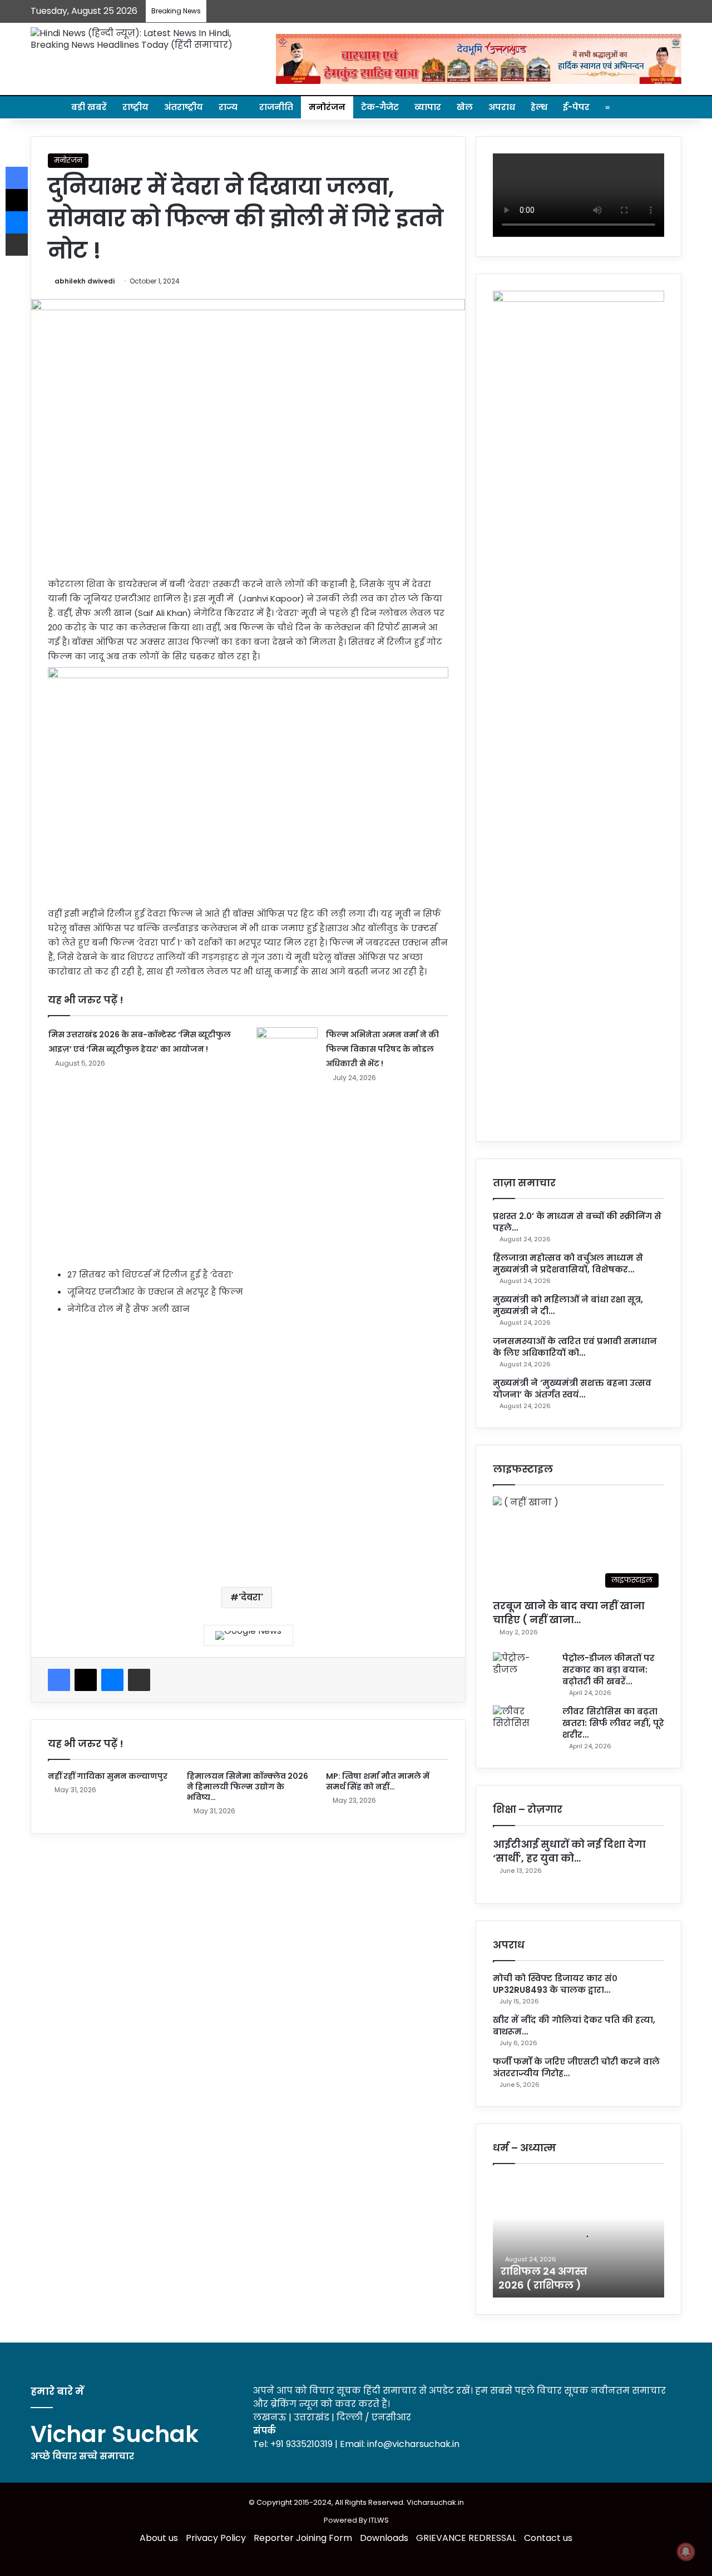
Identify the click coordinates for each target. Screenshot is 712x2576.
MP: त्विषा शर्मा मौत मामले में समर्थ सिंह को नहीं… (378, 1781)
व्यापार (428, 107)
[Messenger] (112, 1680)
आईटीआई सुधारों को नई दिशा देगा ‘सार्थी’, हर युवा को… (569, 1851)
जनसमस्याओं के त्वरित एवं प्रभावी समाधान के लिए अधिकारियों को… (575, 1347)
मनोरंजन (327, 107)
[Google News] (248, 1635)
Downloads (384, 2538)
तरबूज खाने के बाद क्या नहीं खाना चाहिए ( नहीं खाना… (569, 1613)
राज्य (228, 107)
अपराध (502, 107)
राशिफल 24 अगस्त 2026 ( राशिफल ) (543, 2278)
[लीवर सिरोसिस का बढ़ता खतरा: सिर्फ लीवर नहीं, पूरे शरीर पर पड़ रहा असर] (523, 1726)
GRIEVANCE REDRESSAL (466, 2538)
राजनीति (276, 107)
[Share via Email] (139, 1680)
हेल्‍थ (539, 107)
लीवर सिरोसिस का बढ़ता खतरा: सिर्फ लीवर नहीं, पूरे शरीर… (613, 1723)
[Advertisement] (248, 1190)
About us (159, 2538)
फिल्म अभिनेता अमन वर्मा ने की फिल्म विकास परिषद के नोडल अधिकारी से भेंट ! (382, 1049)
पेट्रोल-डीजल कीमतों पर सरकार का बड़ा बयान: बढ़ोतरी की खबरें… (609, 1670)
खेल (465, 107)
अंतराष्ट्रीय (184, 107)
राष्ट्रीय (135, 107)
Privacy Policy (216, 2538)
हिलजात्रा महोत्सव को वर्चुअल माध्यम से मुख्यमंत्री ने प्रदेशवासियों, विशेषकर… (568, 1264)
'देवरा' (251, 1597)
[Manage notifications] (686, 2552)
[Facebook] (59, 1680)
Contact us (548, 2538)
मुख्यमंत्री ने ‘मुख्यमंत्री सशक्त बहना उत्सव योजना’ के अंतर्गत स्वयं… (572, 1389)
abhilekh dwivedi (85, 281)
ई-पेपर (576, 107)
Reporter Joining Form (303, 2538)
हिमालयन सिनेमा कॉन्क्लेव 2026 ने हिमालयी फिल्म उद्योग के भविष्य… (248, 1787)
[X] (86, 1680)
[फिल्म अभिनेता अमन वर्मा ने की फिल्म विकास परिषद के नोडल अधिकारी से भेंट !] (287, 1048)
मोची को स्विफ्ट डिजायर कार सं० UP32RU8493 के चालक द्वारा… (555, 1984)
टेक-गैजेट (380, 107)
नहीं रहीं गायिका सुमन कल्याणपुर (108, 1776)
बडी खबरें (89, 107)
